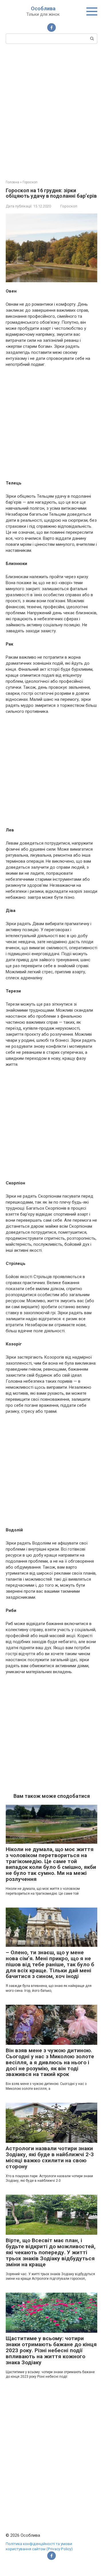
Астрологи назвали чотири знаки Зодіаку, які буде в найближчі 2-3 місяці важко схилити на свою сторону (50, 2157)
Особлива (43, 8)
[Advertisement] (51, 111)
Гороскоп (69, 206)
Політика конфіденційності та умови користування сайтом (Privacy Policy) (39, 2546)
